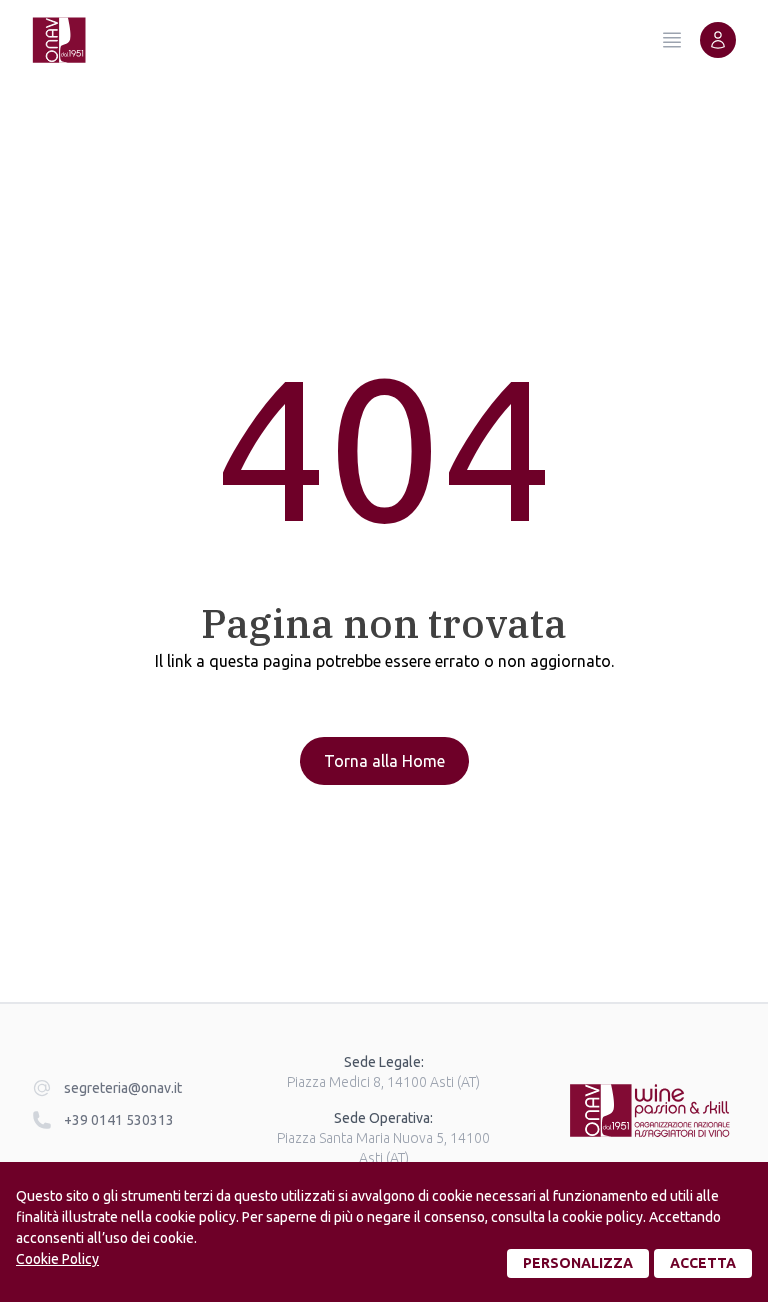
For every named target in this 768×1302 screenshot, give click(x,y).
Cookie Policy (57, 1259)
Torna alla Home (384, 761)
